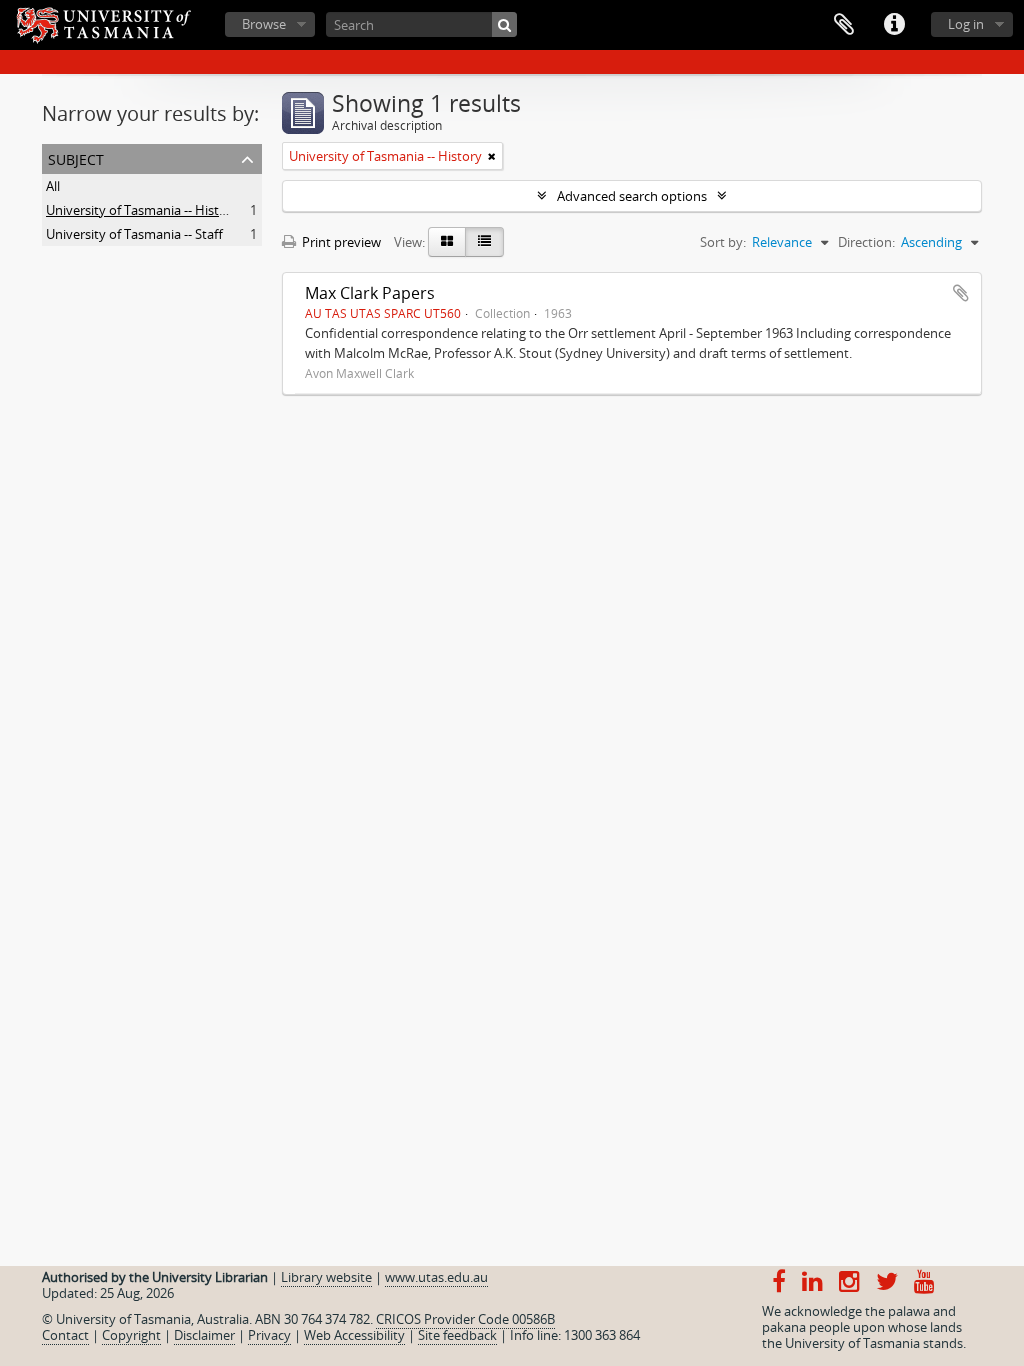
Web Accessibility (354, 1335)
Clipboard (844, 25)
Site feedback (457, 1335)
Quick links (894, 25)
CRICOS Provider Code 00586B (465, 1319)
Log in (966, 24)
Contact (65, 1335)
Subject (76, 157)
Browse (264, 24)
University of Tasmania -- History (142, 210)
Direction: (866, 242)
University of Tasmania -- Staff (134, 234)
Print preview (340, 242)
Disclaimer (204, 1335)
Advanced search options (632, 196)
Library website (326, 1277)
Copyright (131, 1335)
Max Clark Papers (370, 293)
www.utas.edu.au (436, 1277)
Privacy (269, 1335)
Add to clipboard (961, 293)
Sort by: (723, 242)
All (53, 186)
